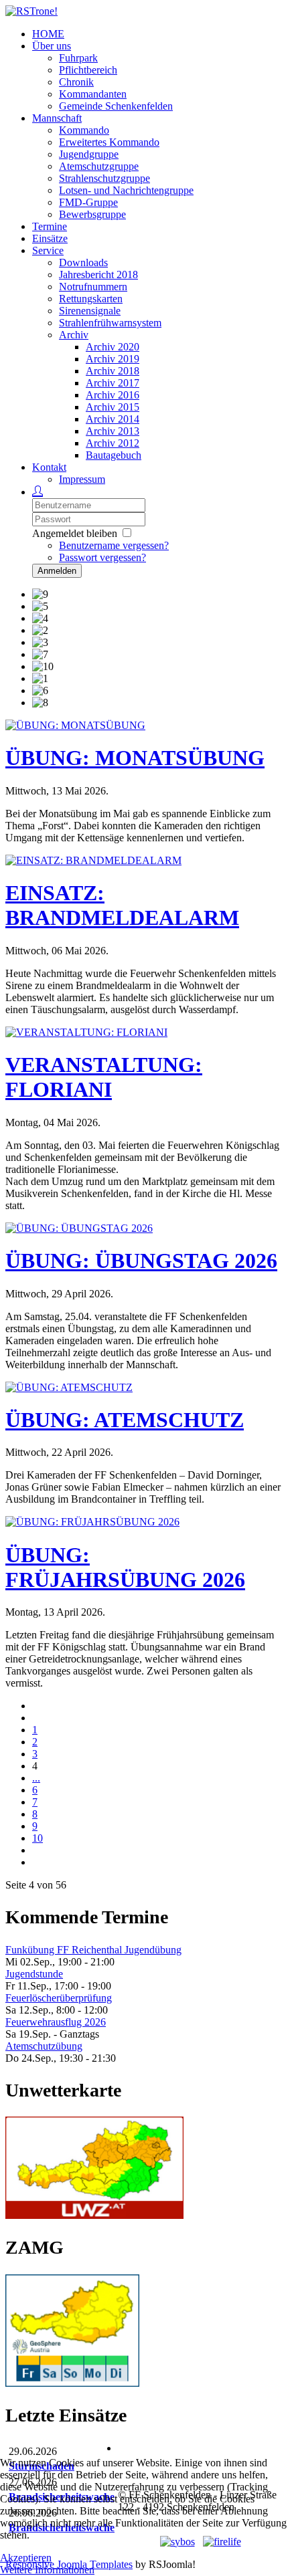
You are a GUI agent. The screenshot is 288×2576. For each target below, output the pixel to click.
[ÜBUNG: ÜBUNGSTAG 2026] (79, 1228)
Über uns (52, 46)
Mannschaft (57, 118)
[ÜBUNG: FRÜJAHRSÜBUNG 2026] (92, 1522)
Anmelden (57, 571)
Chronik (76, 82)
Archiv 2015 (113, 407)
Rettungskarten (91, 299)
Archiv (74, 335)
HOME (48, 34)
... (36, 1778)
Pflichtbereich (88, 70)
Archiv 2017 (113, 383)
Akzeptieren (26, 2558)
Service (48, 250)
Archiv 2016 (113, 395)
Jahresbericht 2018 (98, 275)
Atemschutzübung (44, 2046)
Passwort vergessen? (102, 557)
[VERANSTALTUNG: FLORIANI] (86, 1032)
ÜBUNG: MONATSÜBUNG (135, 758)
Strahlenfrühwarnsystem (110, 323)
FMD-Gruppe (88, 202)
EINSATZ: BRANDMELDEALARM (122, 905)
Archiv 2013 (113, 431)
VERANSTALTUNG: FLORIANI (104, 1077)
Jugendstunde (34, 1974)
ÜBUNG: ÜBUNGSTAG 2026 (141, 1261)
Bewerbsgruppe (92, 214)
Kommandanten (93, 94)
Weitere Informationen (47, 2570)
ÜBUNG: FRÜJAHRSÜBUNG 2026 (125, 1567)
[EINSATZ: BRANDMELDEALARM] (93, 860)
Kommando (84, 130)
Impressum (82, 479)
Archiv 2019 (113, 359)
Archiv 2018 (113, 371)
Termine (50, 226)
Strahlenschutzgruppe (104, 178)
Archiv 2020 (113, 347)
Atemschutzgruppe (99, 166)
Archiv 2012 (113, 443)
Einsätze (50, 238)
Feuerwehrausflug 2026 (56, 2022)
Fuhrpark (78, 58)
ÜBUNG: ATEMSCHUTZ (125, 1420)
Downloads (83, 262)
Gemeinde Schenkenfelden (116, 106)
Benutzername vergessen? (114, 545)
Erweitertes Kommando (109, 142)
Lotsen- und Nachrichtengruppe (126, 190)
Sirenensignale (90, 311)
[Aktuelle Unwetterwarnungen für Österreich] (94, 2215)
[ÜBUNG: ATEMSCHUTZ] (69, 1387)
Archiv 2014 (113, 419)
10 (38, 1838)
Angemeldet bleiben (75, 533)
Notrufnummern (93, 287)
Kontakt (49, 467)
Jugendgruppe (89, 154)
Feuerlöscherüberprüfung (59, 1998)
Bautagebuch (114, 455)
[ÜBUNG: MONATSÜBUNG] (75, 725)
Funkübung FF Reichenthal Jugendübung (93, 1950)
